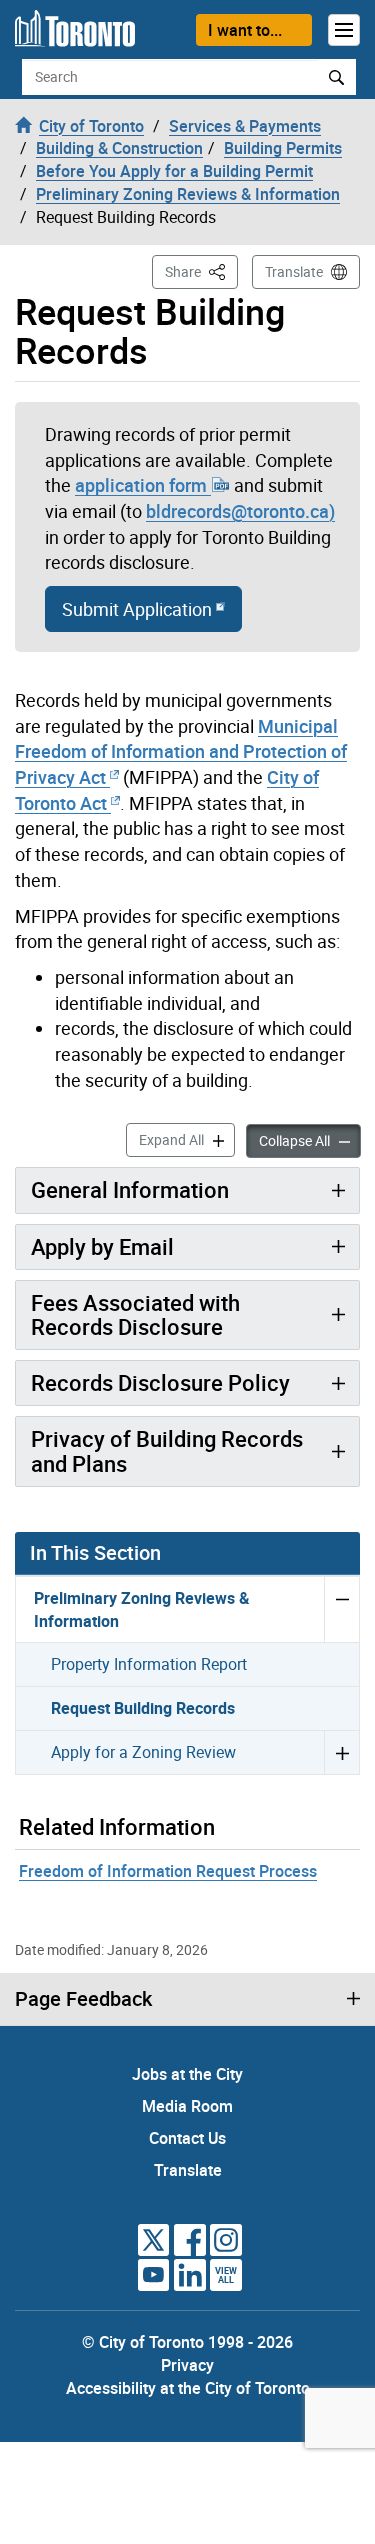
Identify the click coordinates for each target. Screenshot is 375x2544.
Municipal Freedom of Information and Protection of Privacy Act (181, 751)
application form (143, 485)
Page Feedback (83, 1999)
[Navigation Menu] (344, 30)
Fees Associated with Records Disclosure (135, 1314)
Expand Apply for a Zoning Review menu (341, 1752)
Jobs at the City (187, 2074)
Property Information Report (149, 1664)
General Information (130, 1189)
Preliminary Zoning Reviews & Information (142, 1609)
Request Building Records (143, 1708)
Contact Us (187, 2138)
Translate (294, 271)
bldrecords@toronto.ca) (240, 511)
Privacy (187, 2365)
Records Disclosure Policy (160, 1382)
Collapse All (310, 1140)
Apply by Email (102, 1246)
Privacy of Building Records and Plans (167, 1450)
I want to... (245, 30)
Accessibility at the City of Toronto (188, 2388)
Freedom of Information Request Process (168, 1871)
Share (201, 271)
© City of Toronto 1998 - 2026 (187, 2342)
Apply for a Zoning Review (143, 1752)
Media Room (187, 2106)
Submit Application (139, 609)
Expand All (187, 1139)
